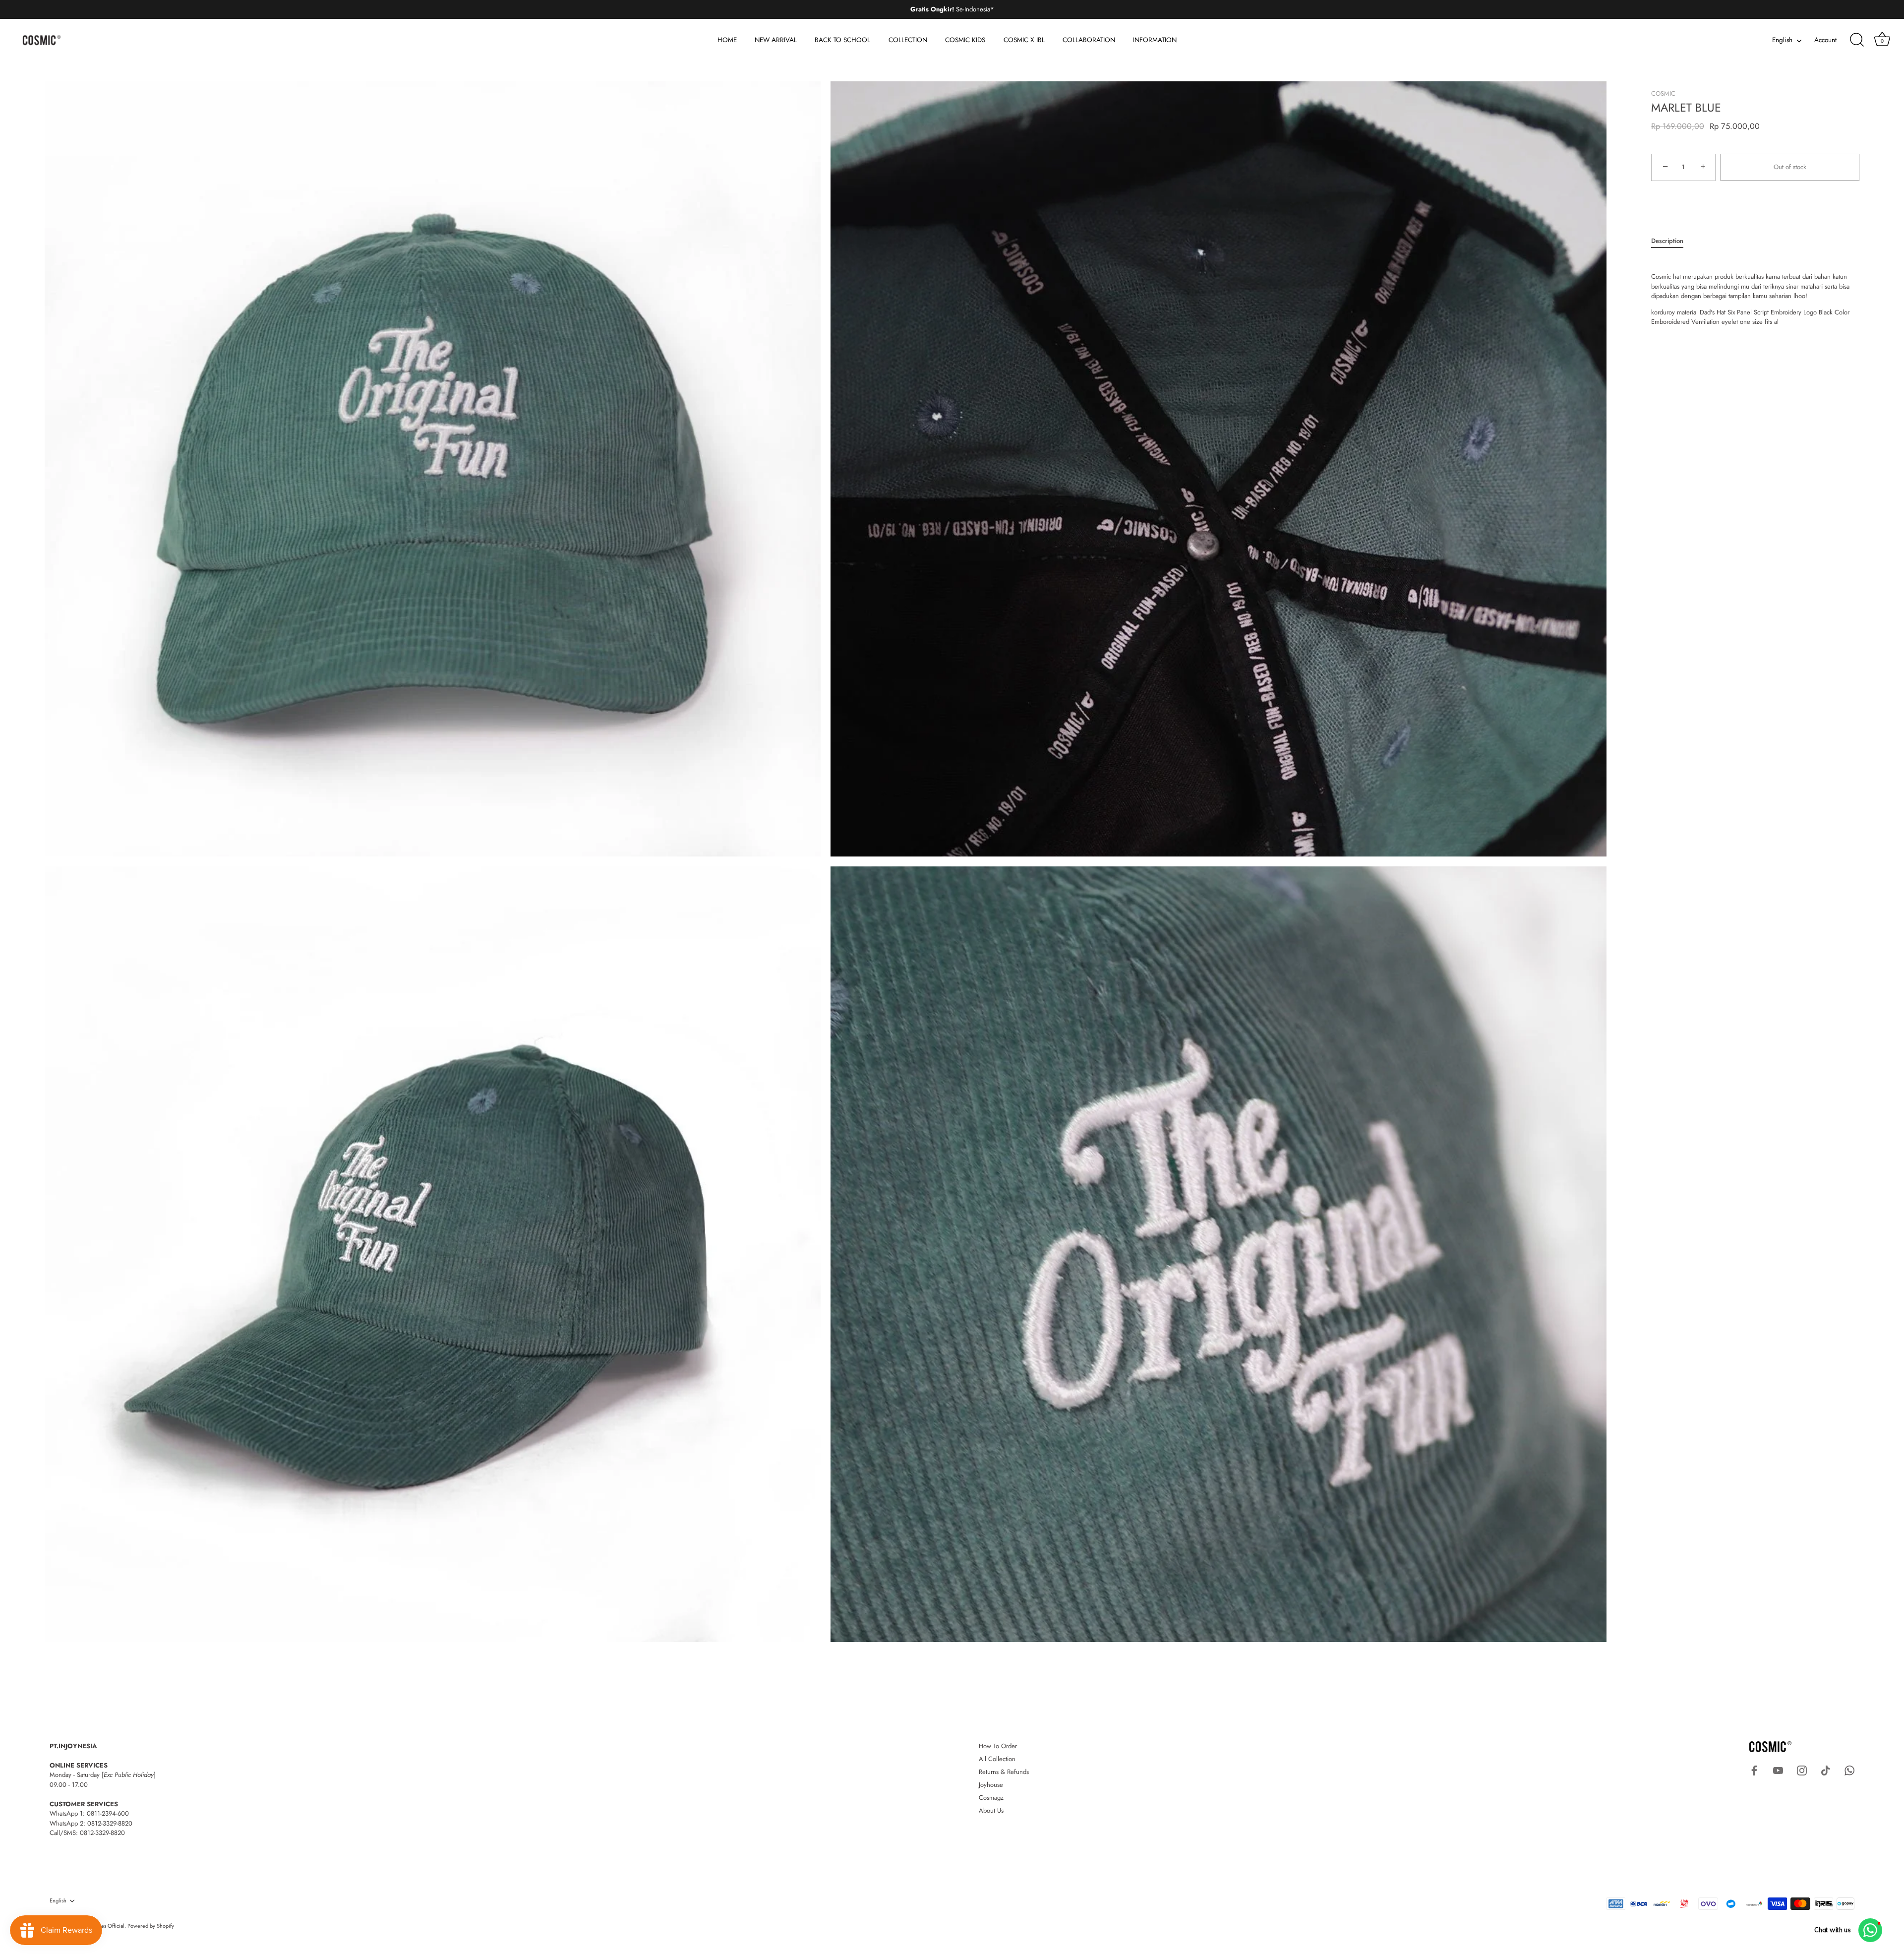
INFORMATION (1155, 40)
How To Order (998, 1746)
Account (1825, 40)
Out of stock (1790, 167)
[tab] (1672, 241)
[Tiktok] (1826, 1770)
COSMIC (1663, 93)
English (1782, 40)
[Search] (1857, 40)
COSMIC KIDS (965, 40)
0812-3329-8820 (110, 1823)
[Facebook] (1754, 1770)
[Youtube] (1778, 1770)
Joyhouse (991, 1785)
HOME (727, 40)
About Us (991, 1810)
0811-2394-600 (108, 1813)
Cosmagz (991, 1798)
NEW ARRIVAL (776, 40)
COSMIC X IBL (1024, 40)
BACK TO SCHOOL (842, 40)
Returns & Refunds (1004, 1772)
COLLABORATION (1089, 40)
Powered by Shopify (151, 1926)
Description (1667, 241)
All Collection (997, 1759)
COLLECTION (908, 40)
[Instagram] (1802, 1770)
